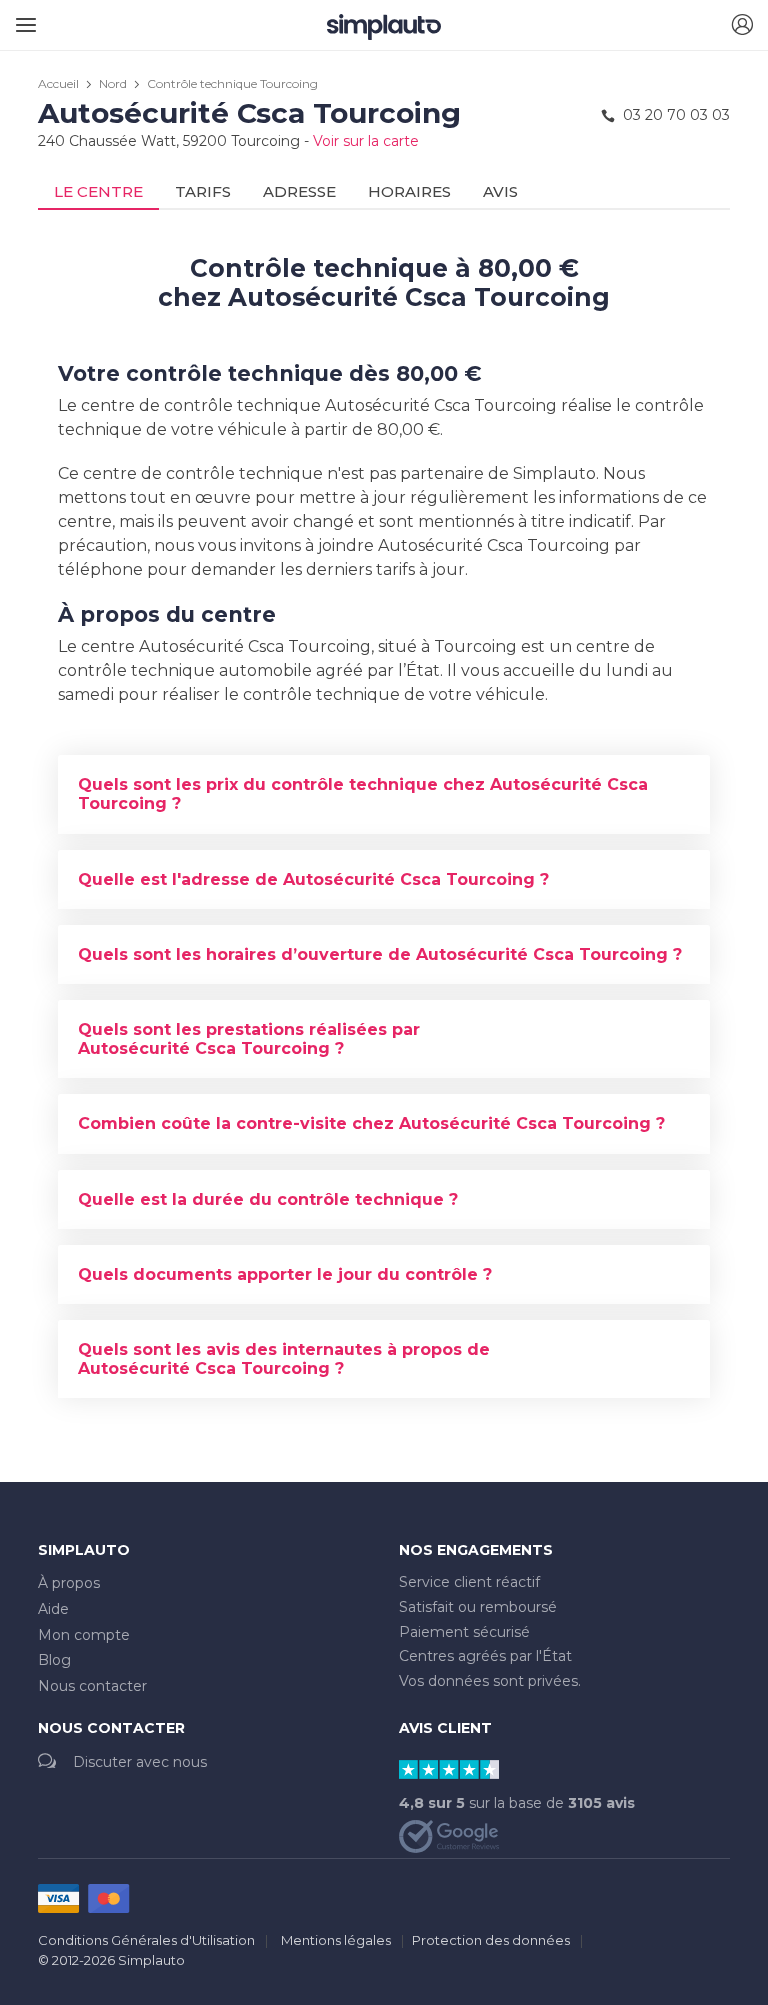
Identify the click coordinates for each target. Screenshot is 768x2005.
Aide (53, 1609)
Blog (54, 1660)
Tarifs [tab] (203, 191)
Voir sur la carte (366, 141)
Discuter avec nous (140, 1762)
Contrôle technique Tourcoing (232, 83)
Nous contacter (92, 1686)
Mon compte (84, 1635)
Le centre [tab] (98, 191)
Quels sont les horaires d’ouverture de (380, 954)
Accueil (58, 83)
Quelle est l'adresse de (313, 879)
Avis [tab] (500, 191)
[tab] (384, 794)
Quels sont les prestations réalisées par (249, 1039)
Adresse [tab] (299, 191)
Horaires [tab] (409, 191)
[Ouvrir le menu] (22, 17)
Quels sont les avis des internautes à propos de (284, 1359)
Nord (113, 83)
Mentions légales (336, 1940)
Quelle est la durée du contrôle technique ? (268, 1199)
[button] (742, 25)
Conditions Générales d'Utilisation (146, 1940)
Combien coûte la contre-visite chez (371, 1123)
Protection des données (491, 1940)
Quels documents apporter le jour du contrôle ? (285, 1274)
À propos (69, 1583)
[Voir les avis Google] (449, 1835)
